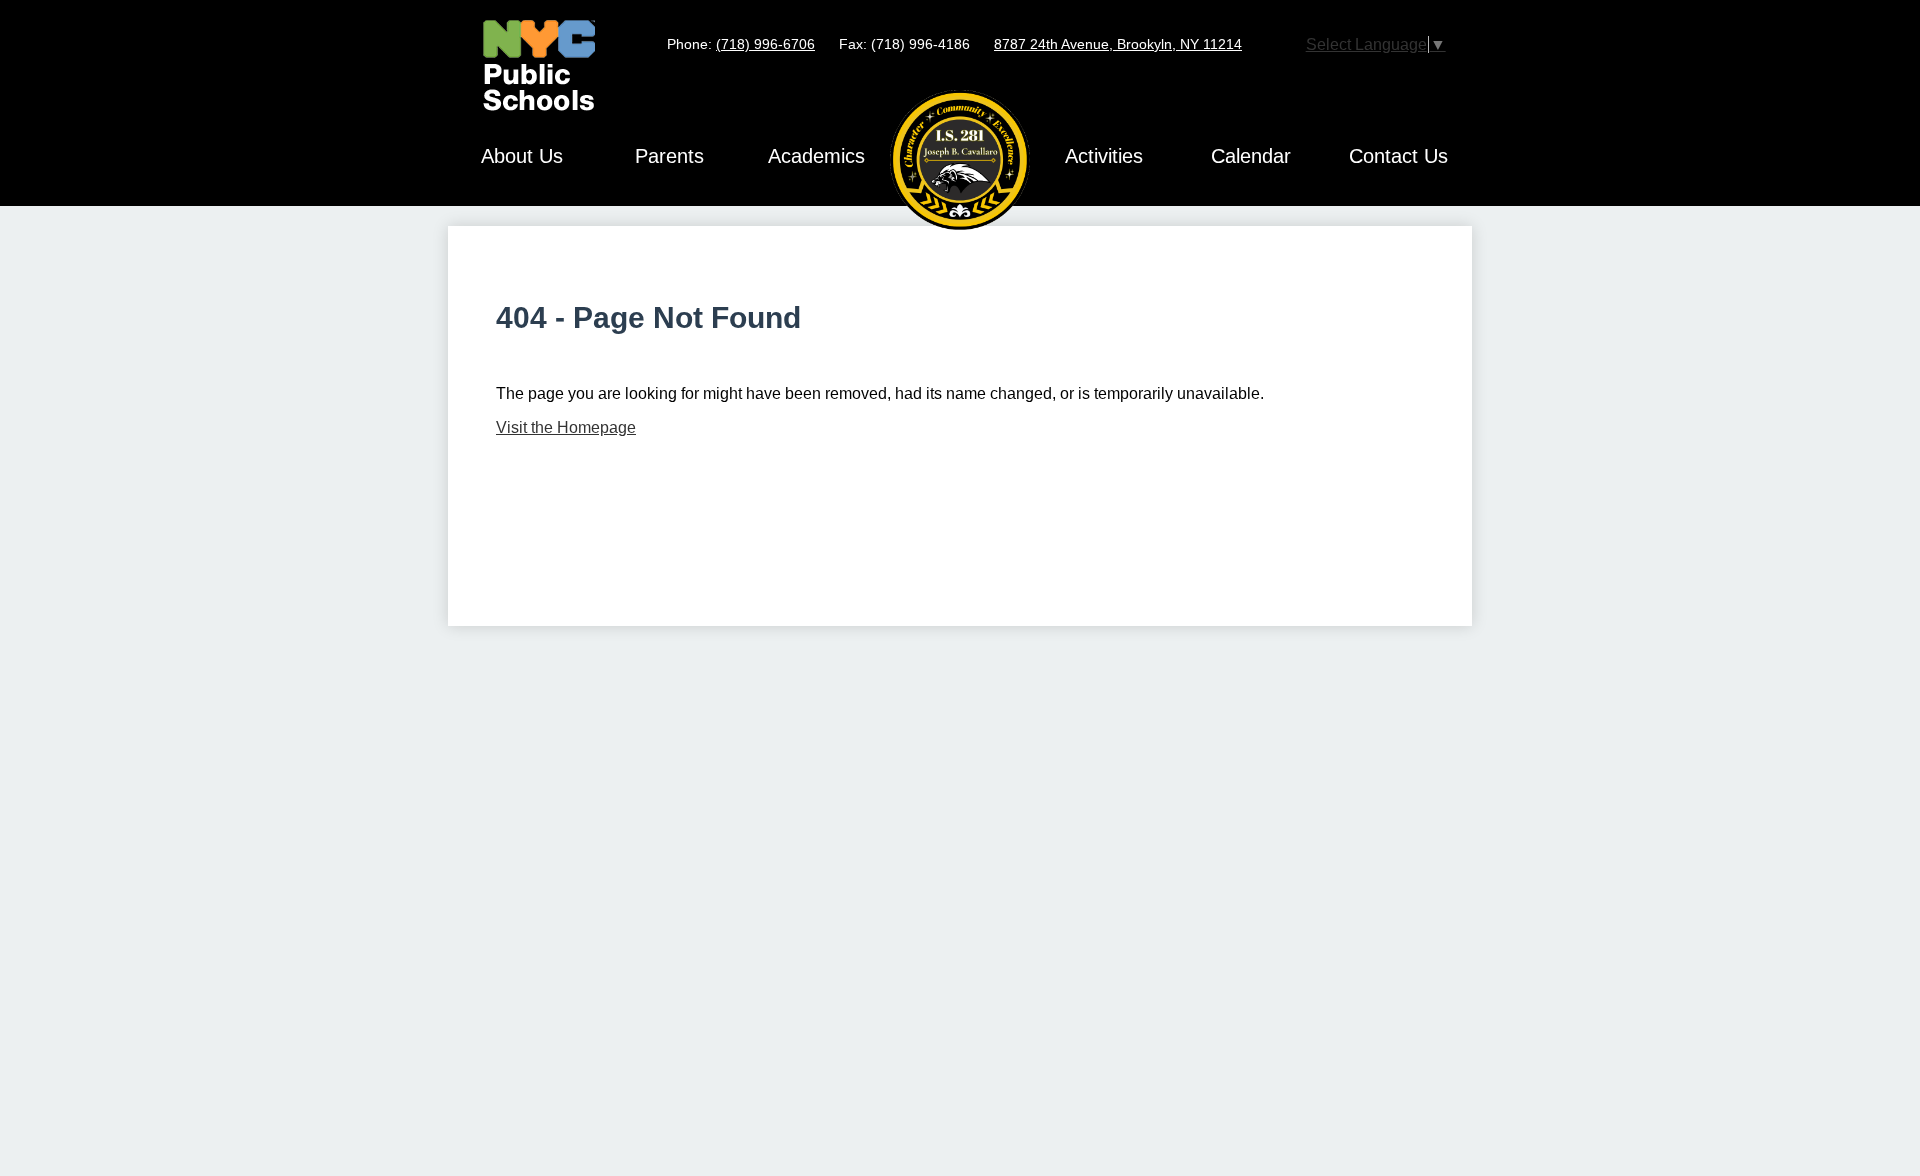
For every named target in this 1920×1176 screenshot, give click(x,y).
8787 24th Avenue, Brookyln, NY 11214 (1118, 44)
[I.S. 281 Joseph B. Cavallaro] (960, 160)
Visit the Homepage (566, 427)
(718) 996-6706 (765, 44)
